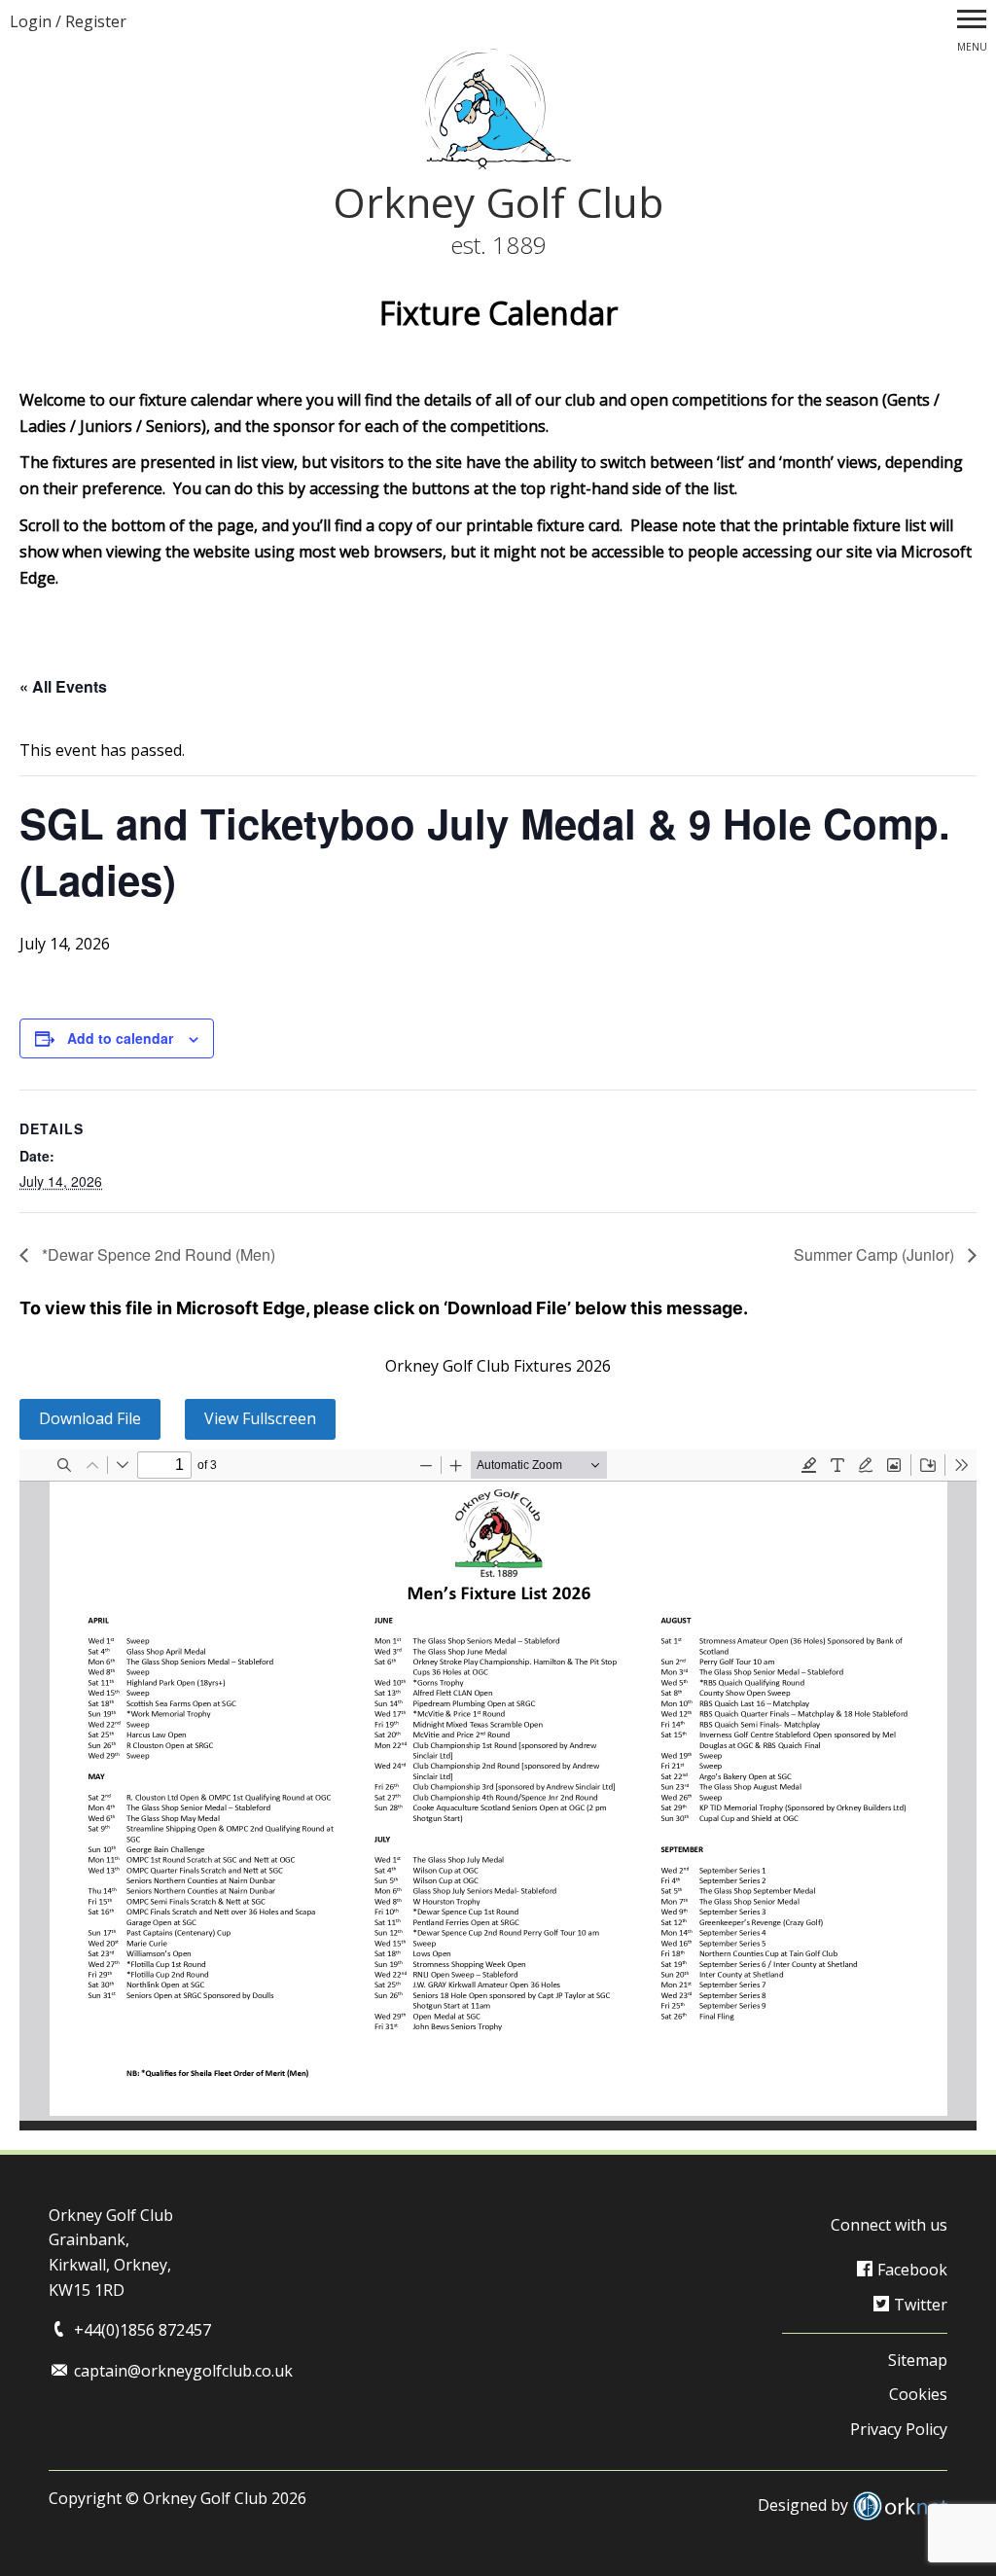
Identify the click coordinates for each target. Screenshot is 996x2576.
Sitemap (918, 2360)
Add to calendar (120, 1038)
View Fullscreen (260, 1418)
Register (96, 21)
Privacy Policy (899, 2429)
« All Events (63, 686)
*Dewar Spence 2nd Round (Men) (157, 1254)
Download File (90, 1418)
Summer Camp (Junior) (876, 1254)
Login (31, 21)
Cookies (918, 2394)
